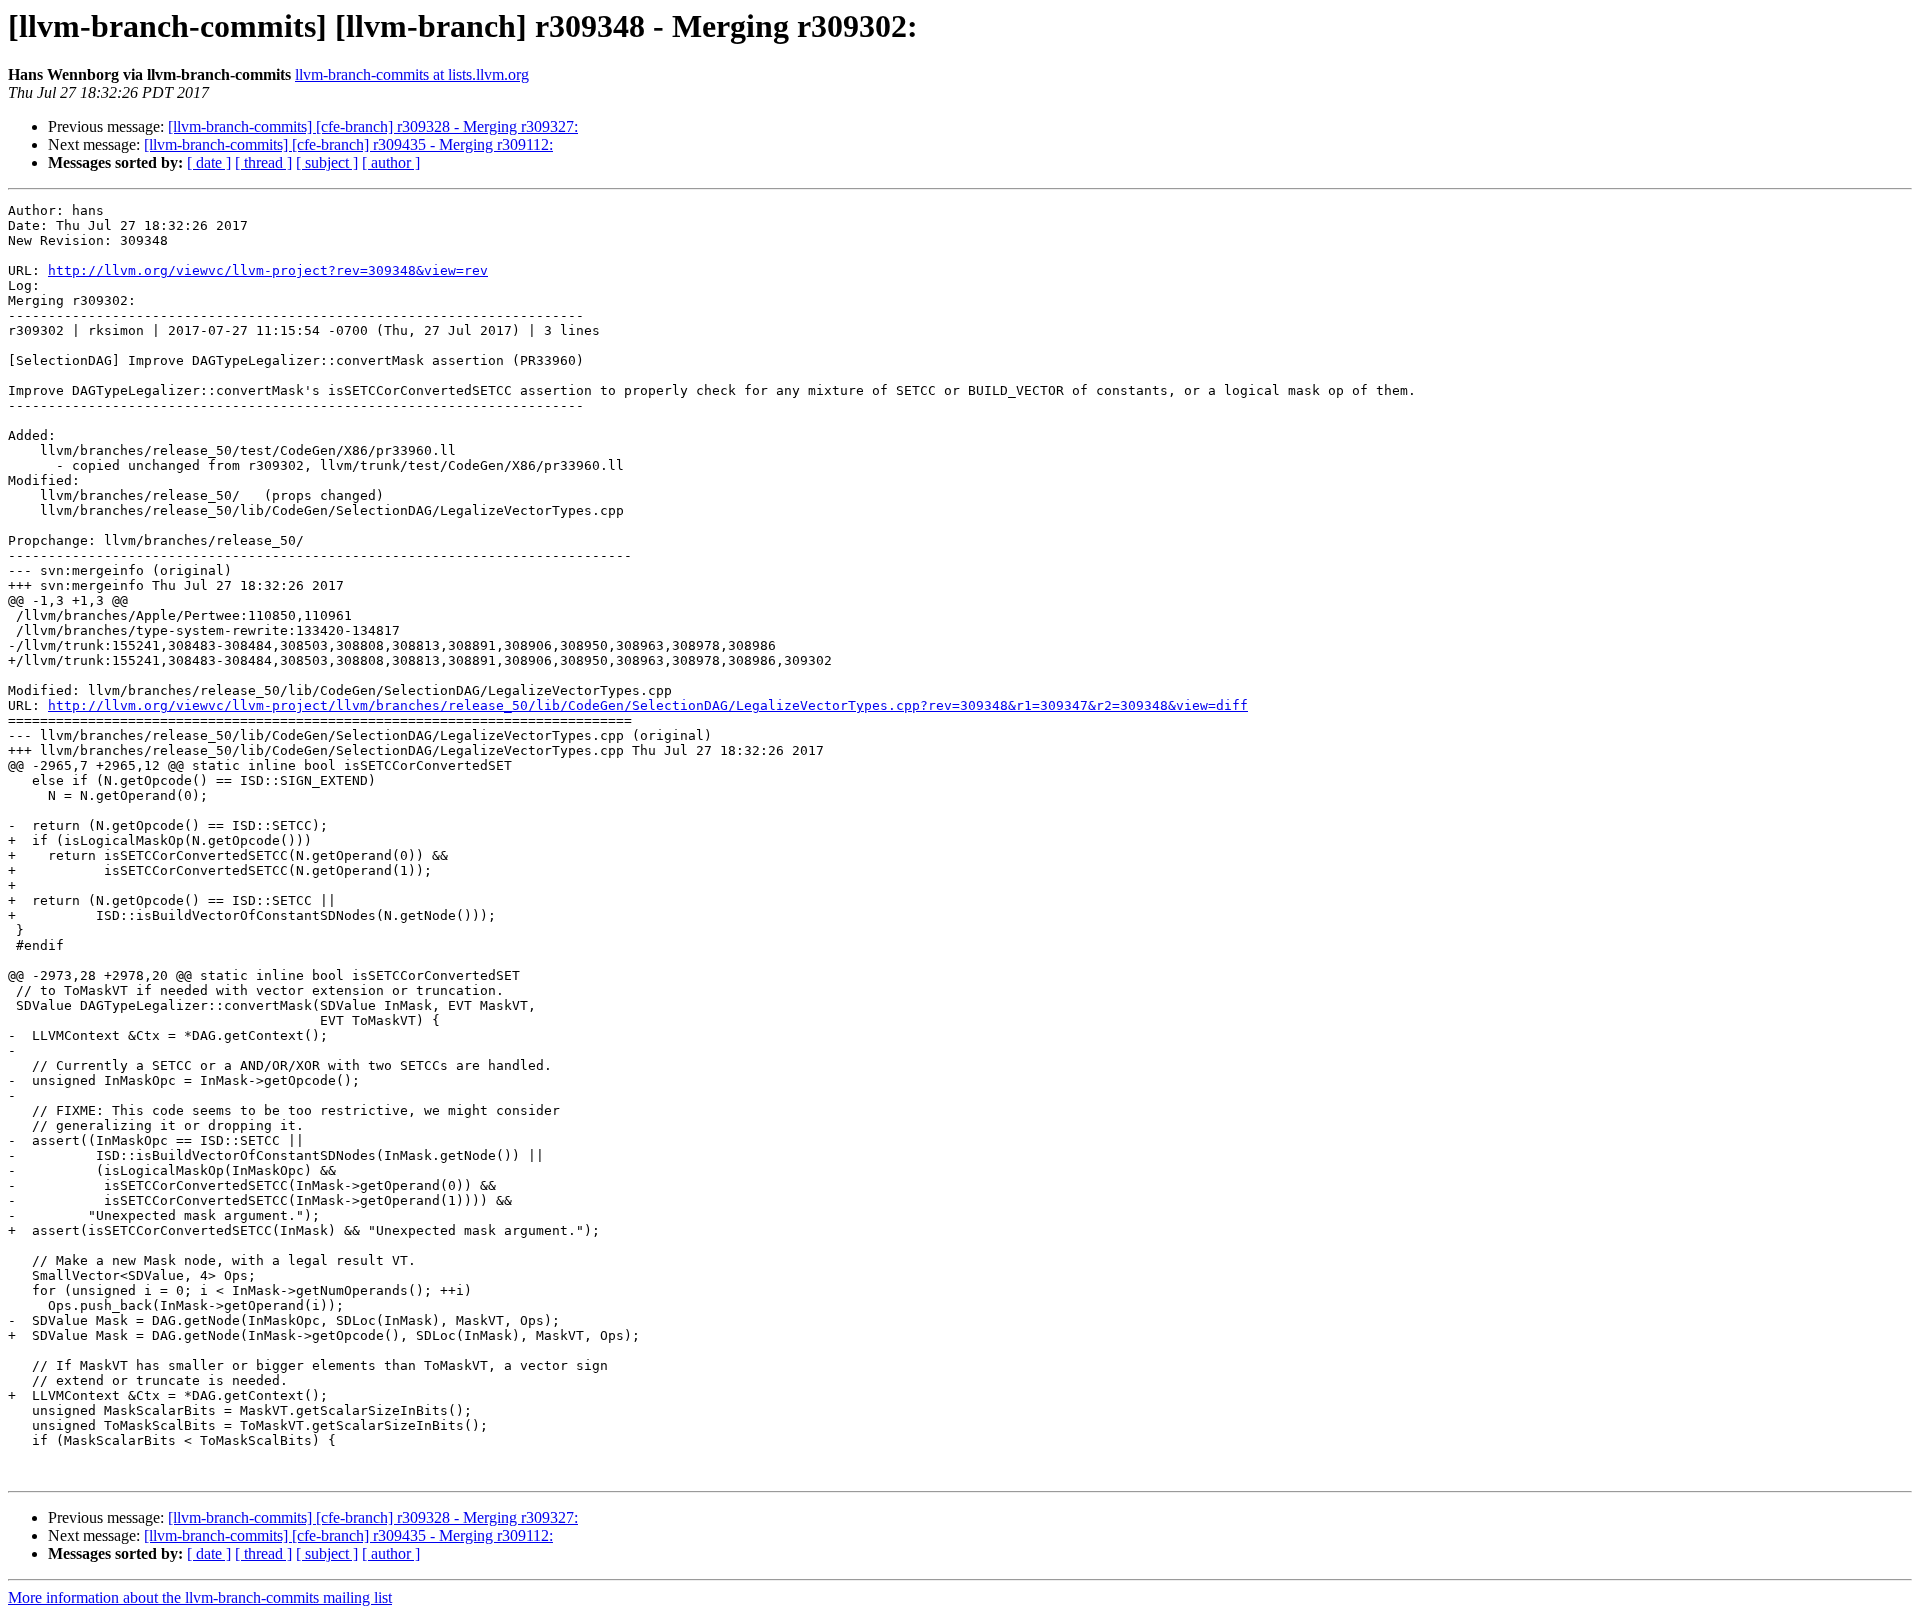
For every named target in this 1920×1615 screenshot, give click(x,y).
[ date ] (209, 162)
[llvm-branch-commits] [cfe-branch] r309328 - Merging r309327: (373, 126)
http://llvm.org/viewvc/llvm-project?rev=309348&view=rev (268, 270)
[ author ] (391, 162)
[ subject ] (327, 162)
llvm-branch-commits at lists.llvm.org (412, 74)
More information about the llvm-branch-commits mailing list (200, 1597)
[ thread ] (263, 162)
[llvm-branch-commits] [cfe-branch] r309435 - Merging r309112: (348, 144)
